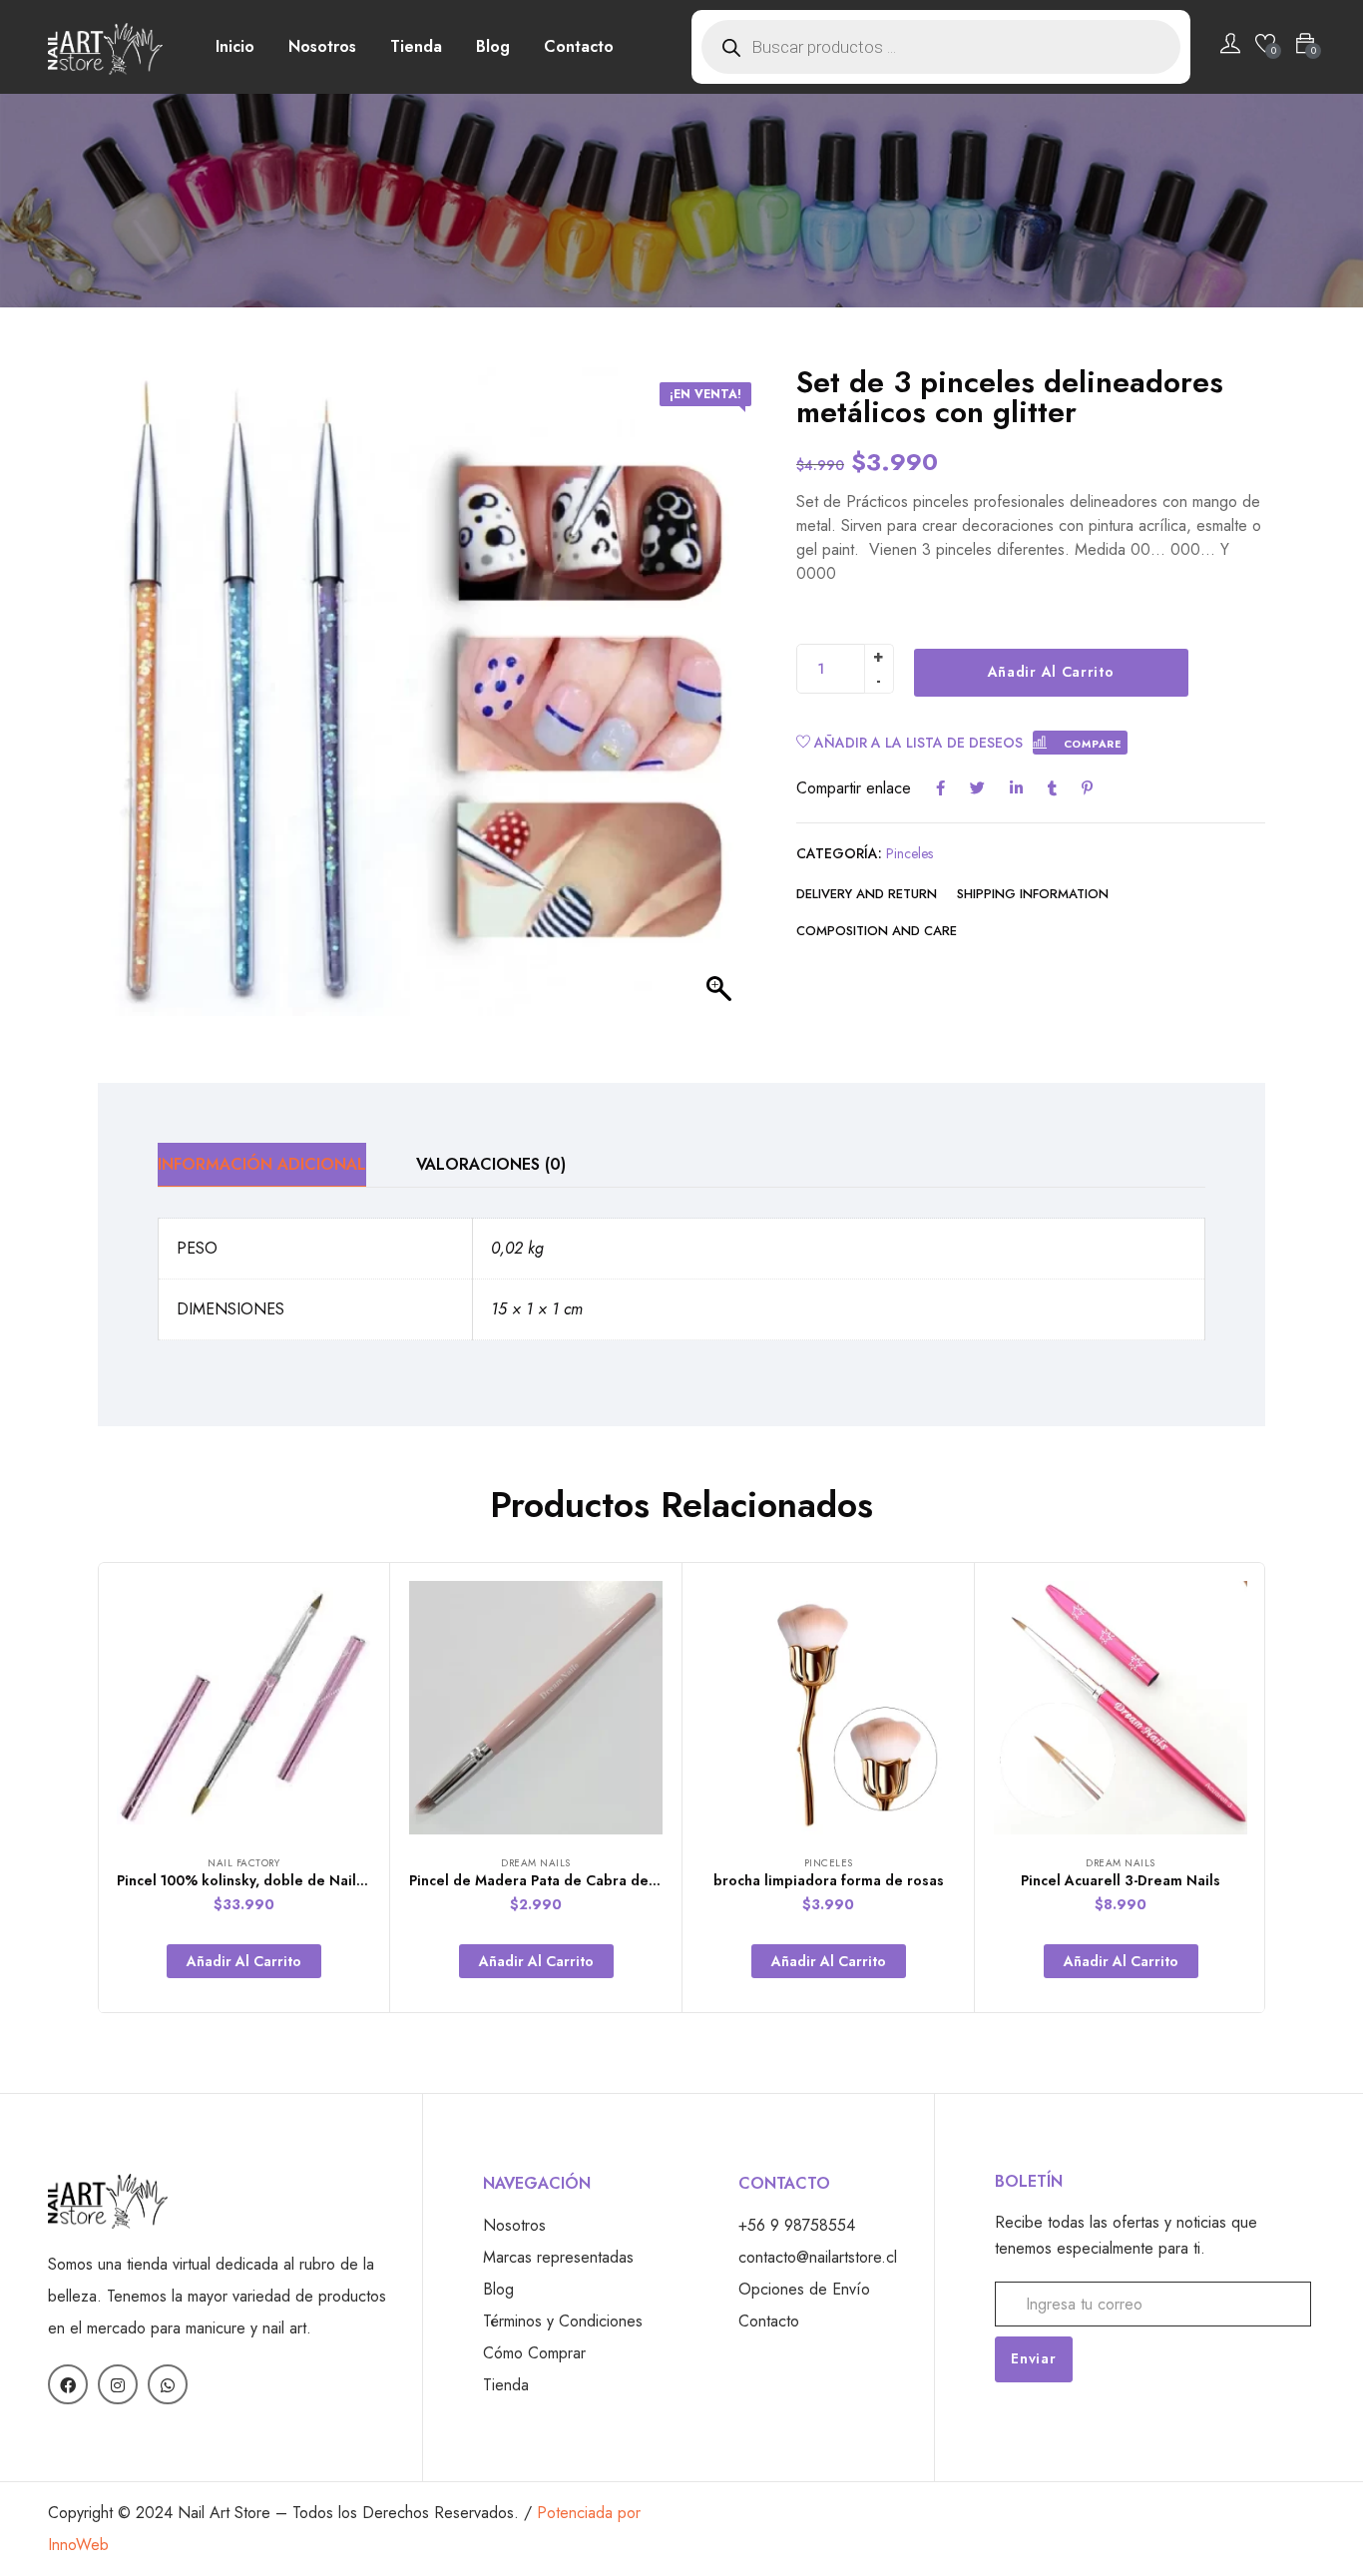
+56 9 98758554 (797, 2225)
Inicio (235, 46)
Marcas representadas (558, 2257)
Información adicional (262, 1164)
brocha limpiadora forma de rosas (829, 1880)
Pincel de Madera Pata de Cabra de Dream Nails (572, 1880)
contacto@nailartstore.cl (818, 2257)
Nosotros (322, 46)
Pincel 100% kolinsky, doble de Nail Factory (263, 1880)
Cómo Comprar (534, 2353)
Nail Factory (243, 1863)
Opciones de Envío (804, 2289)
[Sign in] (1230, 47)
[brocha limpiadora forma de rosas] (828, 1708)
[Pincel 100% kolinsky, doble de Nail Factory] (243, 1708)
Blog (493, 46)
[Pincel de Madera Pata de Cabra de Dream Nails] (536, 1708)
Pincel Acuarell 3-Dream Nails (1121, 1880)
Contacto (579, 46)
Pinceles (909, 853)
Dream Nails (536, 1863)
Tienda (416, 46)
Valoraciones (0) (491, 1164)
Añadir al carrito (1051, 672)
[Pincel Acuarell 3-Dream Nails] (1121, 1708)
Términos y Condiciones (563, 2321)
